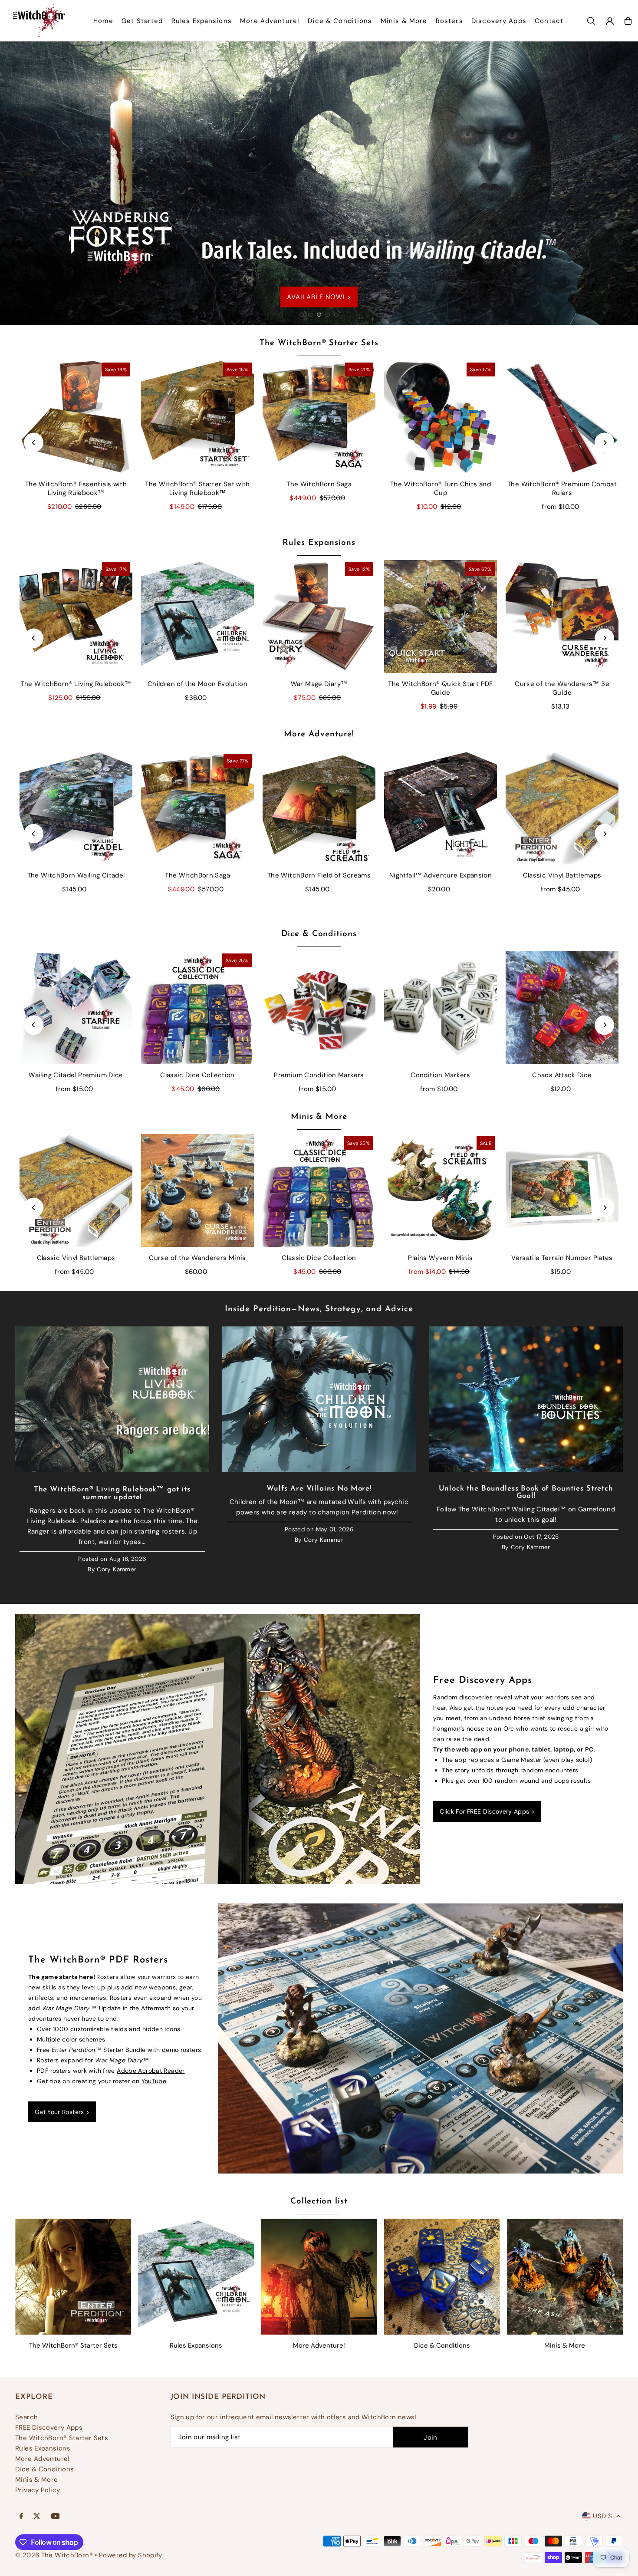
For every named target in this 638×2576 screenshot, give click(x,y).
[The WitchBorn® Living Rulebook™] (76, 617)
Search (26, 2417)
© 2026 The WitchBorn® (54, 2555)
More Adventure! (319, 734)
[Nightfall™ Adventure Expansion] (441, 808)
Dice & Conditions (319, 934)
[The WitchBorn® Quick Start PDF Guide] (441, 617)
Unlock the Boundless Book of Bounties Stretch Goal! (526, 1492)
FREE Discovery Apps (49, 2428)
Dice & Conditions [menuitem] (340, 21)
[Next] (604, 443)
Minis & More (319, 1117)
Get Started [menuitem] (142, 21)
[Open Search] (591, 21)
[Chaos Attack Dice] (562, 1008)
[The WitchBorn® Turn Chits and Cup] (441, 417)
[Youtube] (56, 2517)
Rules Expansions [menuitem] (202, 21)
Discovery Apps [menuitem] (499, 21)
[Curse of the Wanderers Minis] (197, 1191)
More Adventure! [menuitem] (270, 21)
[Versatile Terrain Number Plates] (562, 1191)
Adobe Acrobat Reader (151, 2071)
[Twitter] (37, 2517)
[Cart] (628, 21)
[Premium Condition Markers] (319, 1008)
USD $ (602, 2516)
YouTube (154, 2081)
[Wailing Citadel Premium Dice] (76, 1008)
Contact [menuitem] (549, 21)
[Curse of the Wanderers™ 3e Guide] (562, 617)
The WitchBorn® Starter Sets (319, 343)
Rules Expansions (319, 543)
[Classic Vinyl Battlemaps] (562, 808)
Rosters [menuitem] (449, 21)
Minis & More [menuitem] (404, 21)
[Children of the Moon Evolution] (197, 617)
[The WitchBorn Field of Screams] (319, 808)
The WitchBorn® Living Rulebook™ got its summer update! (112, 1493)
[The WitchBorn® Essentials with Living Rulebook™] (76, 417)
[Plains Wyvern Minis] (441, 1191)
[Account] (610, 21)
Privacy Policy (38, 2490)
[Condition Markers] (441, 1008)
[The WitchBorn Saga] (319, 417)
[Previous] (34, 443)
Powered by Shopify (131, 2555)
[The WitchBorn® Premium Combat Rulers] (562, 417)
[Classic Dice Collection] (197, 1008)
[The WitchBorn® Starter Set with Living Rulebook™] (197, 417)
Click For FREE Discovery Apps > (487, 1811)
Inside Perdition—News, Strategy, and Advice (319, 1309)
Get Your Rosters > (62, 2112)
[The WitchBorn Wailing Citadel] (76, 808)
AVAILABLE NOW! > (453, 274)
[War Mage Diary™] (319, 617)
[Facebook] (21, 2517)
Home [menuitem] (103, 21)
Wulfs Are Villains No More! (319, 1489)
